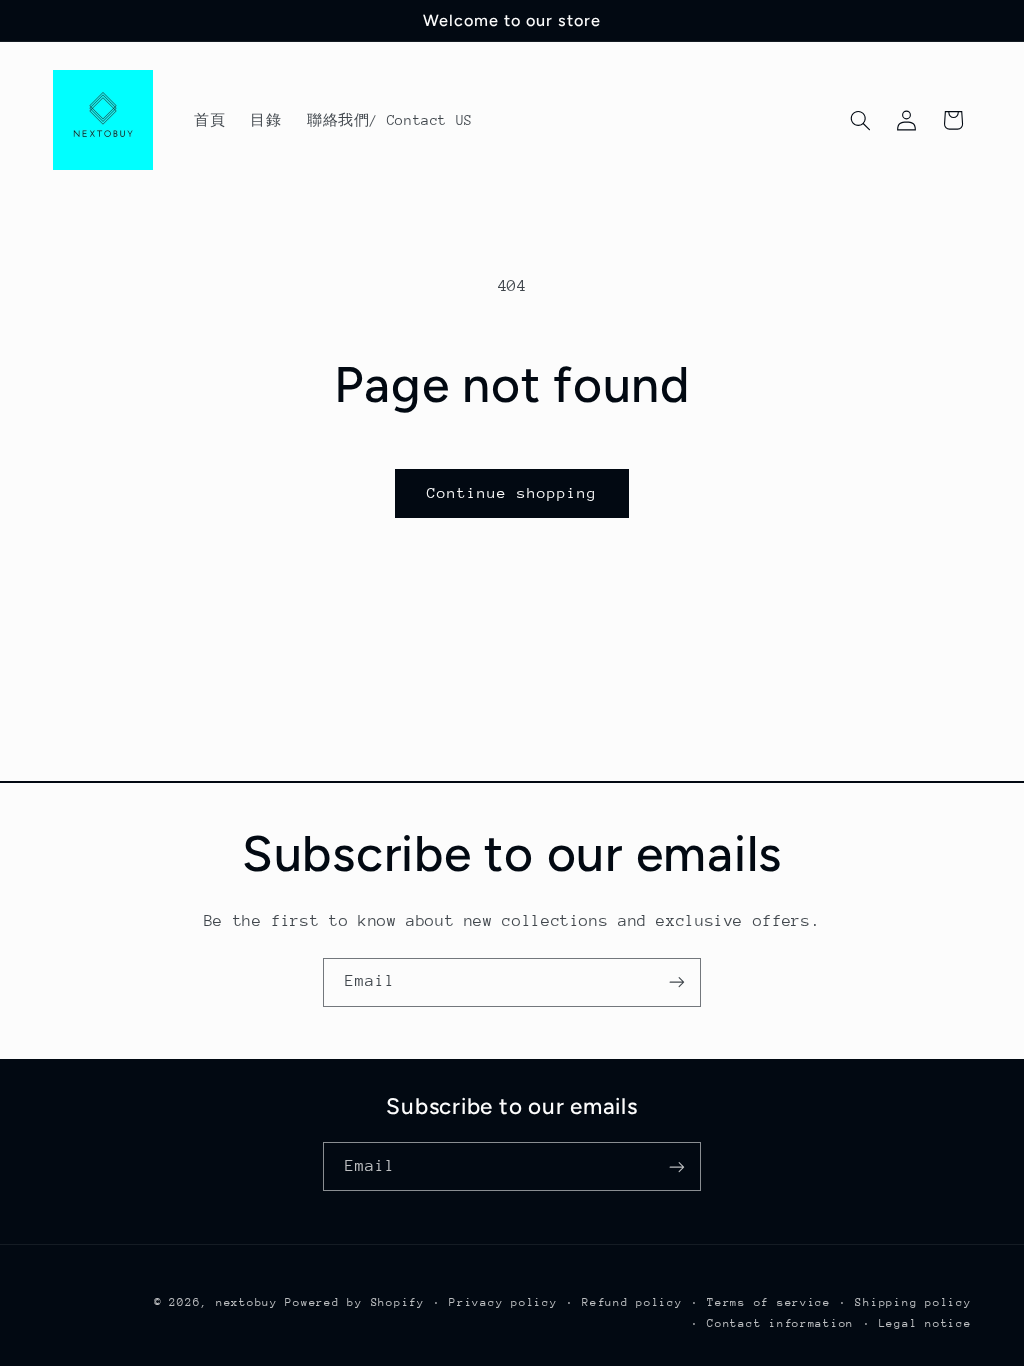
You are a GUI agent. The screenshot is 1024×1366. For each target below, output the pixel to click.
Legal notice (925, 1323)
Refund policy (632, 1302)
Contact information (780, 1323)
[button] (860, 120)
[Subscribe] (677, 982)
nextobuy (247, 1302)
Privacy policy (503, 1302)
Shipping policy (913, 1302)
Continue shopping (512, 492)
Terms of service (769, 1302)
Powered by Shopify (354, 1302)
